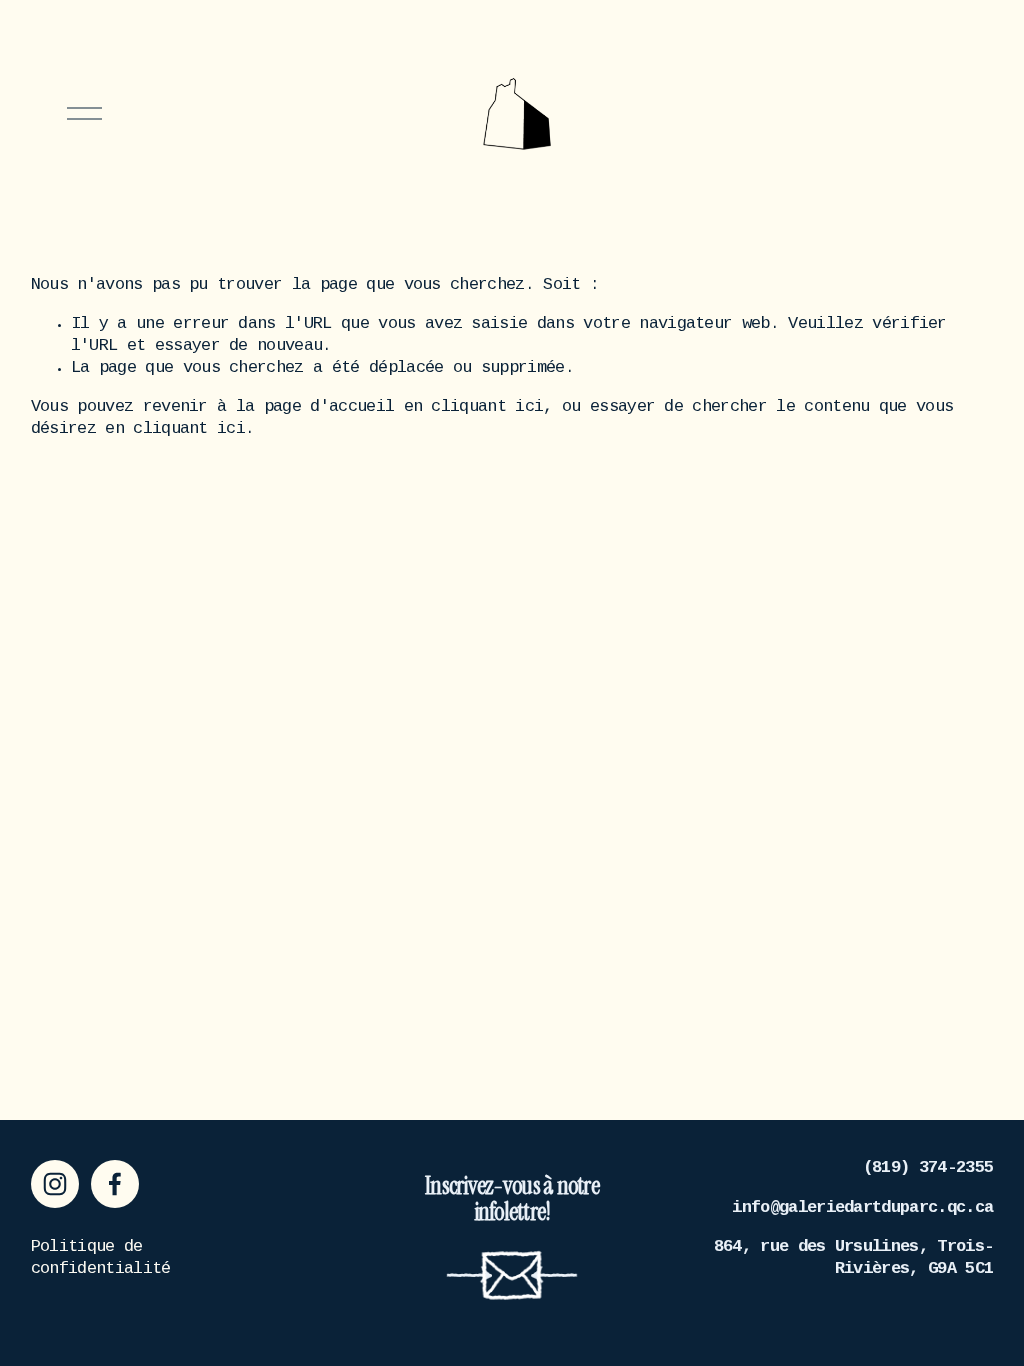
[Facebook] (115, 1184)
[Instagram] (55, 1184)
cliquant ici (487, 407)
